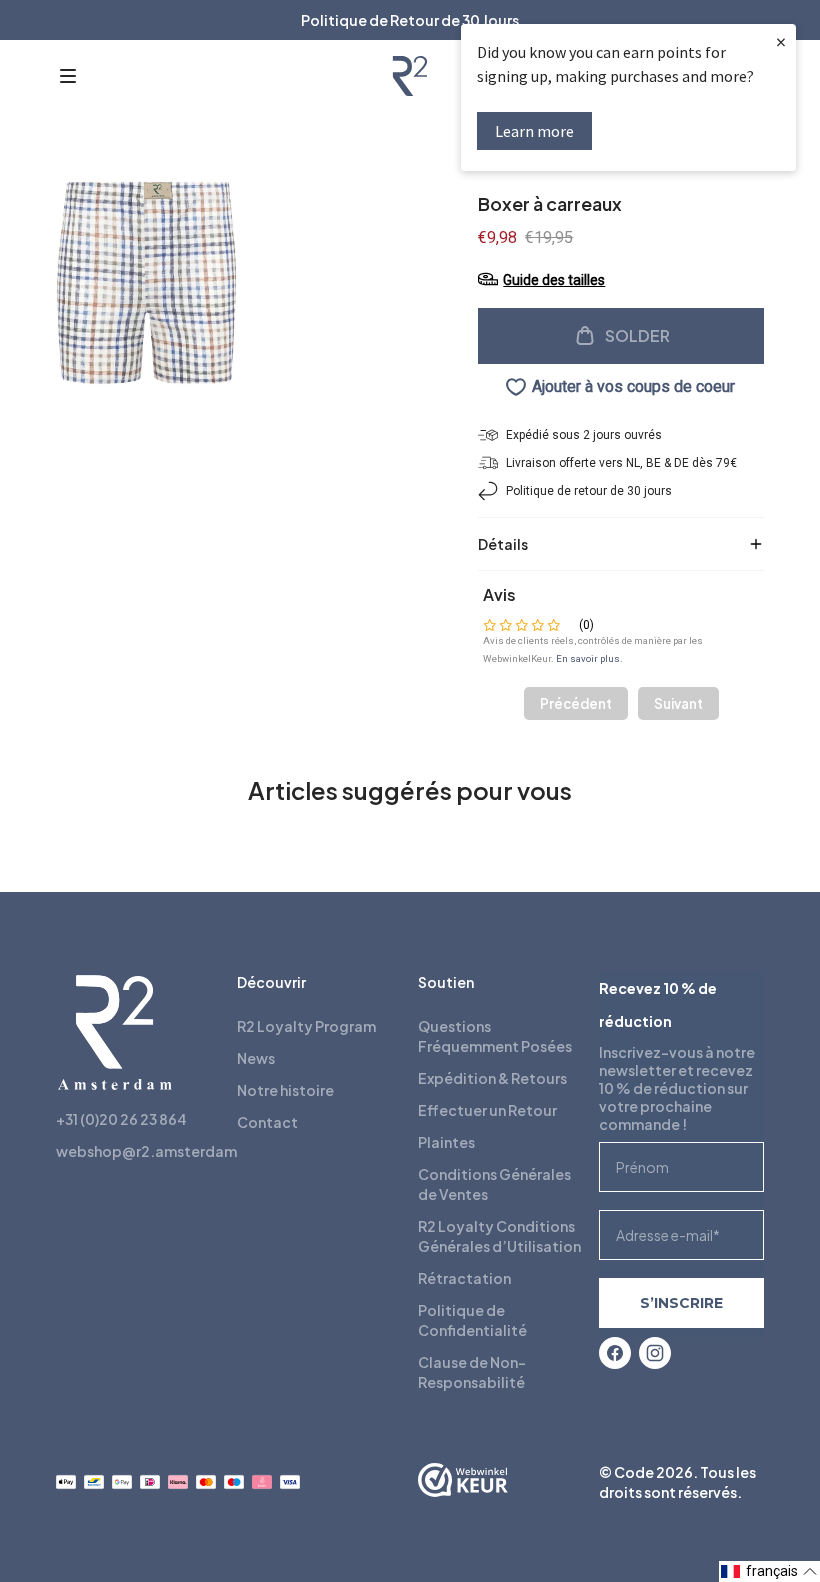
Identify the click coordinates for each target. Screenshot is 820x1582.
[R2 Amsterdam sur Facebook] (615, 1353)
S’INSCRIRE (681, 1303)
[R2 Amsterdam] (410, 76)
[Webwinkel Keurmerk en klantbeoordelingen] (463, 1482)
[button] (68, 76)
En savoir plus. (589, 658)
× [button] (781, 41)
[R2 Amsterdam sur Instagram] (655, 1353)
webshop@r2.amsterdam (146, 1151)
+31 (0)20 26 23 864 (121, 1119)
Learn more (534, 131)
